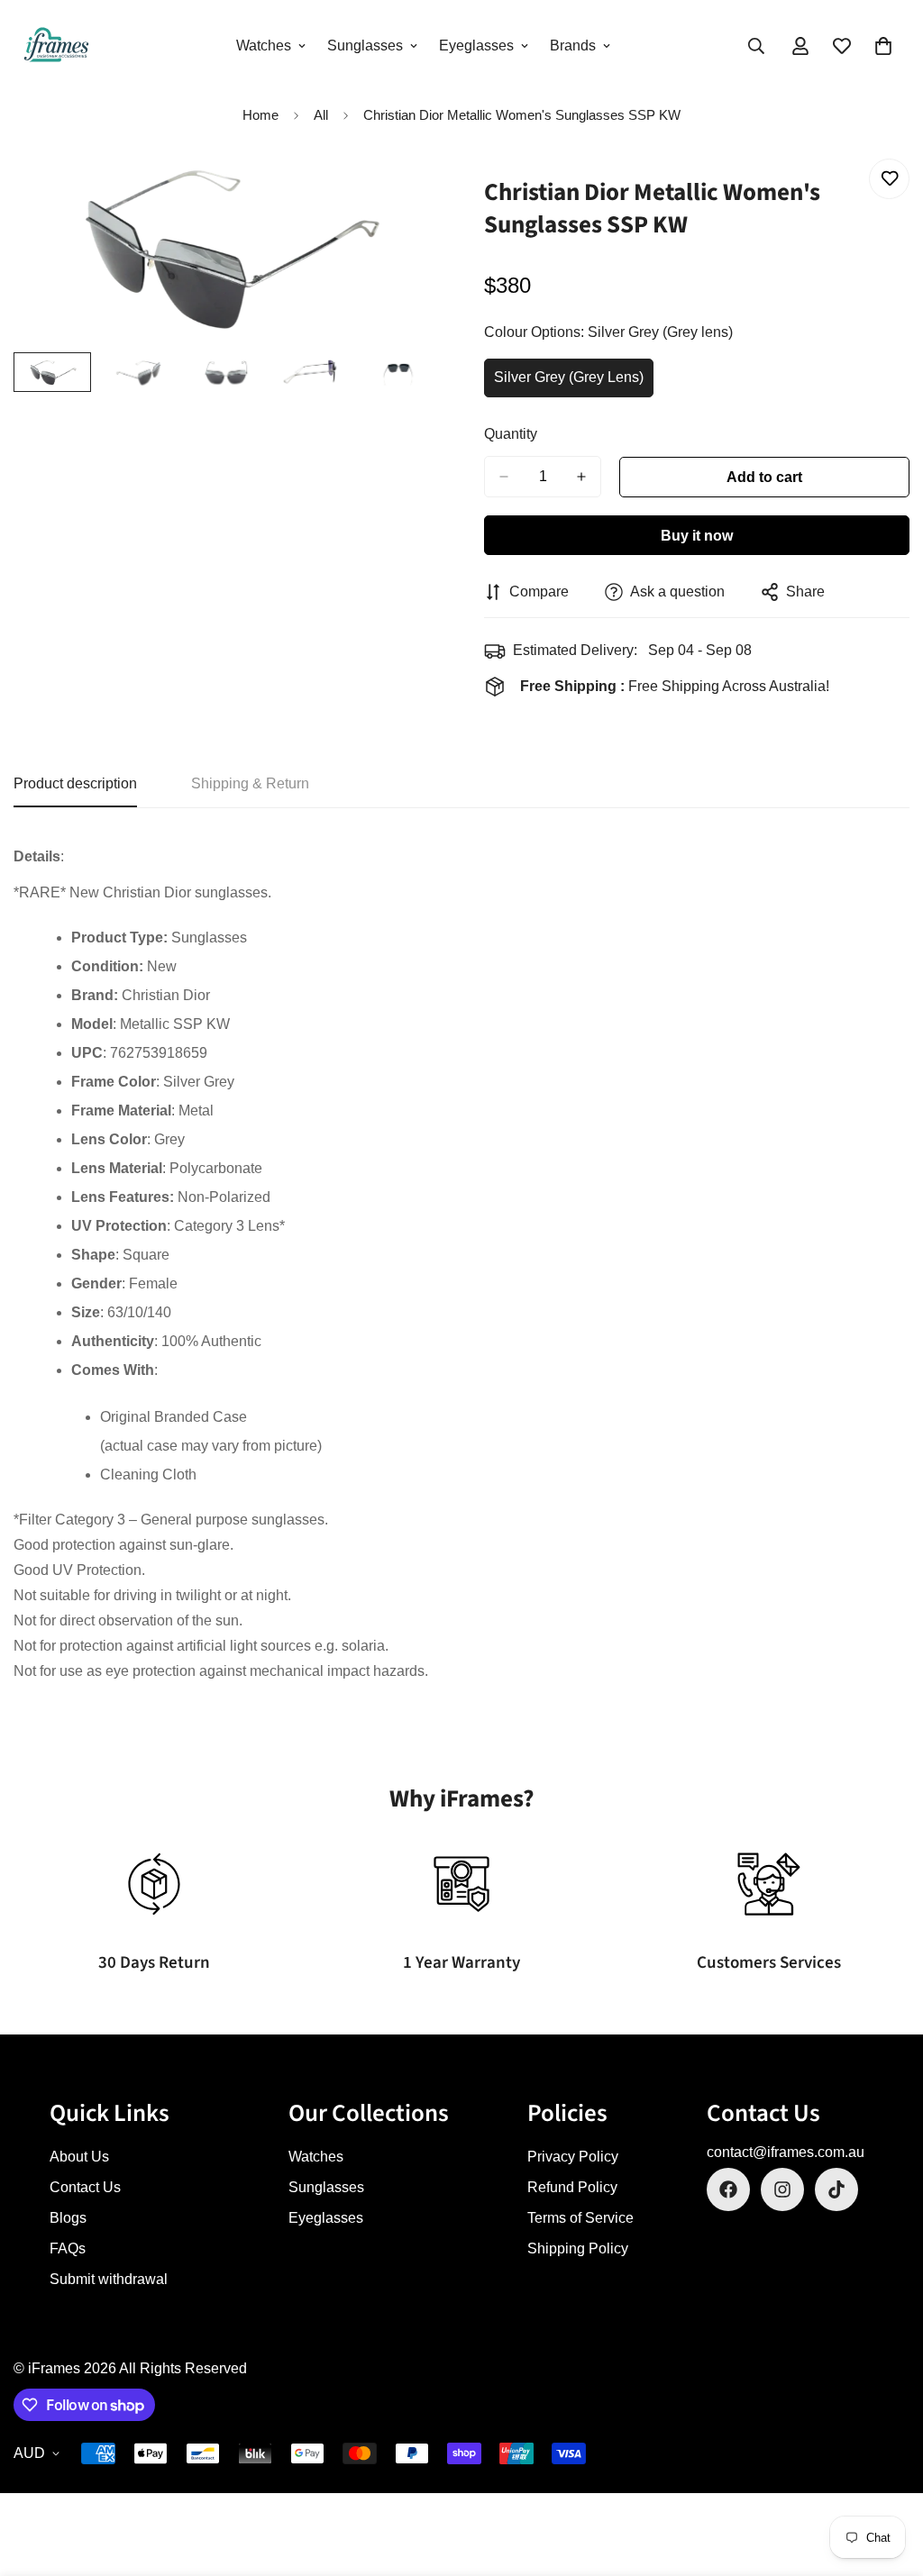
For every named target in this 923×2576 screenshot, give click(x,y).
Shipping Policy (578, 2248)
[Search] (756, 46)
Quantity (511, 434)
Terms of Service (580, 2218)
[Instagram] (782, 2189)
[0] (883, 46)
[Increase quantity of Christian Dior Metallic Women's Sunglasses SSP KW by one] (581, 477)
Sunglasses (365, 46)
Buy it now (697, 536)
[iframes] (56, 46)
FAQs (68, 2248)
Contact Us (85, 2187)
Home (260, 115)
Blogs (68, 2218)
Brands (573, 46)
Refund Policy (572, 2187)
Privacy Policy (573, 2157)
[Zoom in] (401, 192)
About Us (79, 2157)
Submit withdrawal (109, 2279)
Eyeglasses (476, 46)
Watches (264, 46)
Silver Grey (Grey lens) (570, 383)
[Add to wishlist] (889, 179)
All (321, 115)
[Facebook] (728, 2189)
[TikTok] (836, 2189)
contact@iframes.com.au (786, 2152)
